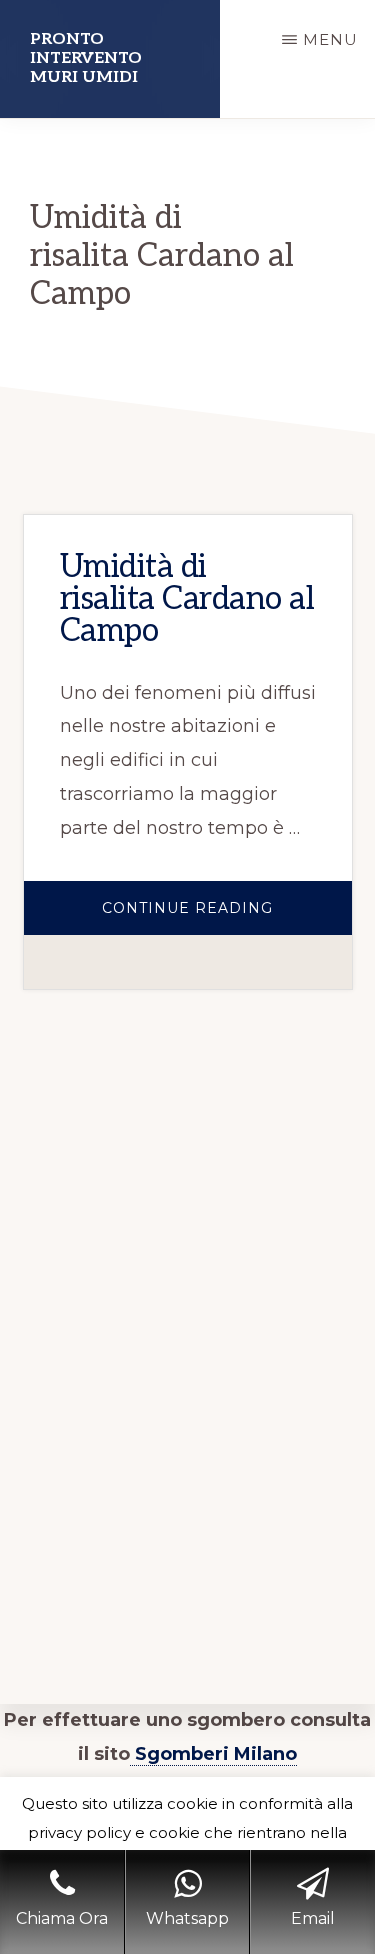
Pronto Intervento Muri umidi (86, 58)
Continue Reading (227, 917)
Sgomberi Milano (213, 1754)
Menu (330, 39)
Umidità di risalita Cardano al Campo (187, 599)
